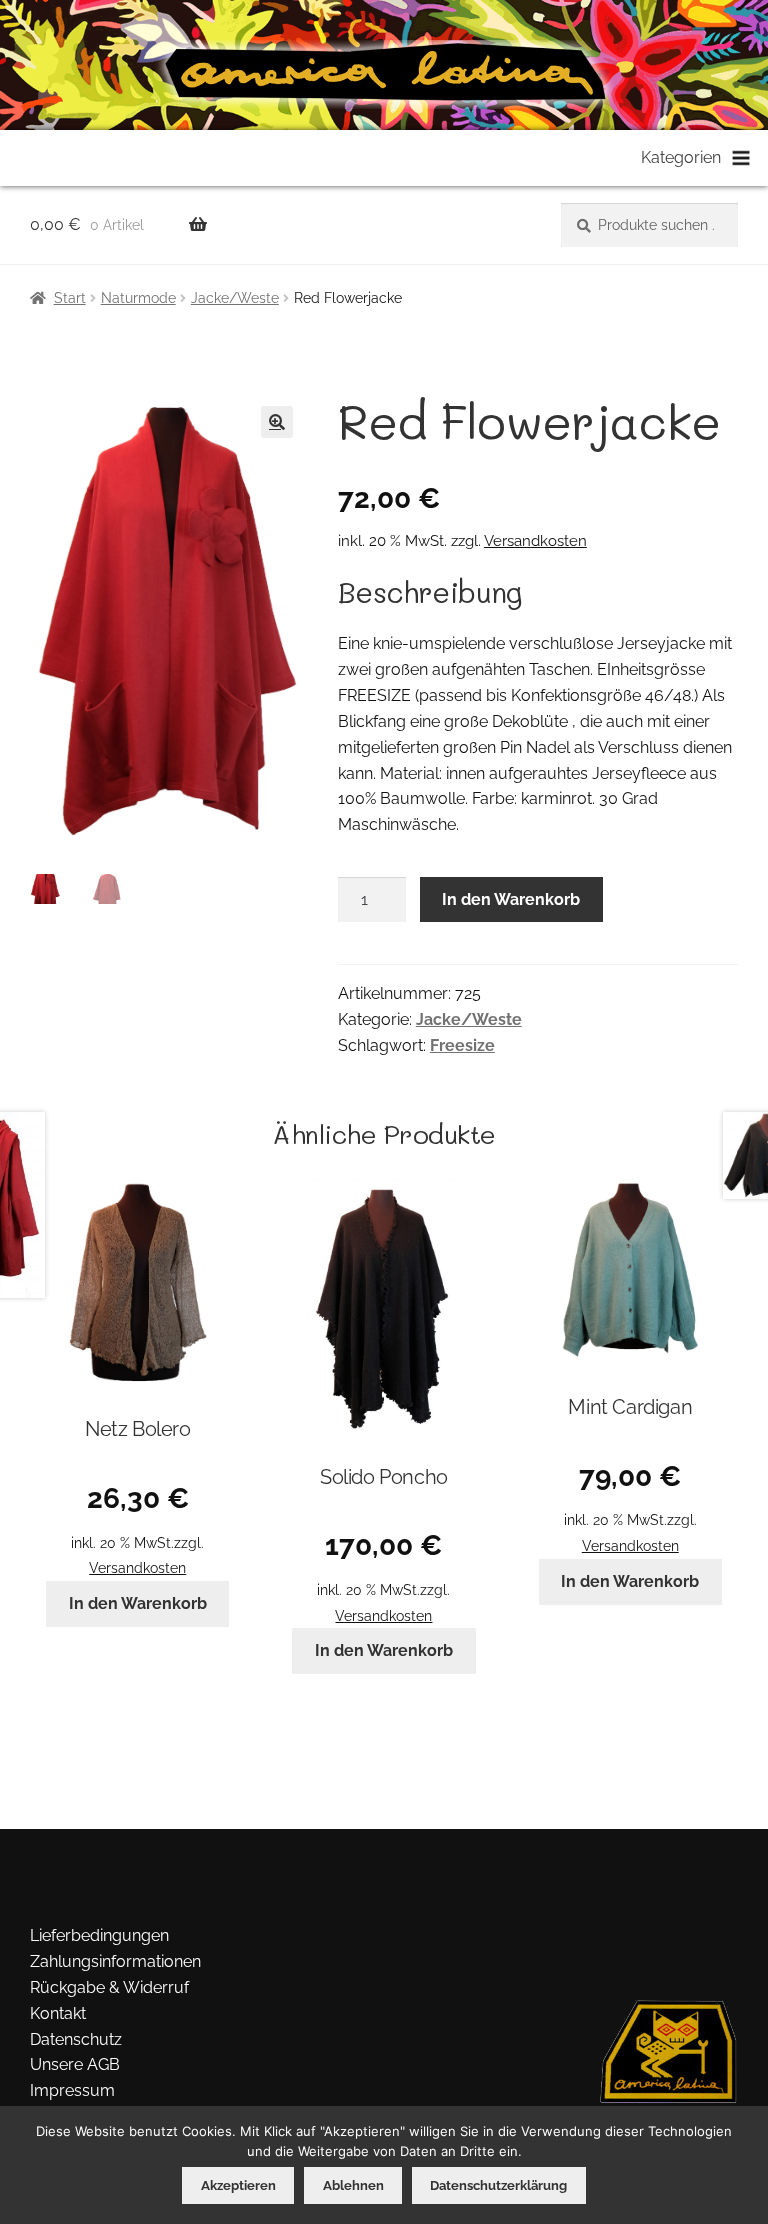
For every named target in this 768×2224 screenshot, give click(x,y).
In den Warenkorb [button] (138, 1603)
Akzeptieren (238, 2185)
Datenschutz (76, 2039)
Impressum (72, 2090)
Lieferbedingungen (99, 1935)
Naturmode (138, 298)
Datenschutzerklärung (498, 2185)
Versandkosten (535, 541)
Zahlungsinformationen (115, 1961)
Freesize (462, 1045)
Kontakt (58, 2013)
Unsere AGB (75, 2064)
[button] (277, 422)
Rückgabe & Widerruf (109, 1987)
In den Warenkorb (511, 899)
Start (70, 298)
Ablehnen (353, 2185)
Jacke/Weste (235, 298)
